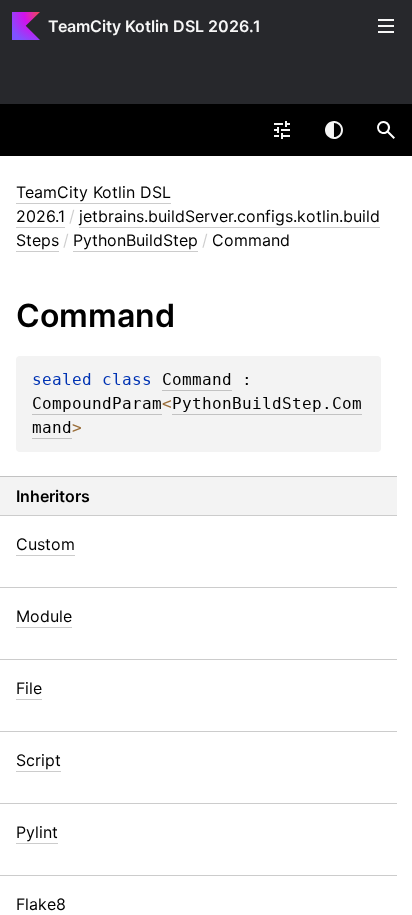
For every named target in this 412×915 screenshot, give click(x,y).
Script (38, 760)
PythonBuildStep (135, 240)
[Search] (386, 130)
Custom (45, 544)
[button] (386, 130)
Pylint (37, 832)
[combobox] (282, 130)
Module (44, 616)
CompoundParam (97, 404)
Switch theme (334, 130)
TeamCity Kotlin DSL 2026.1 (154, 26)
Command (197, 380)
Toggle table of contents (386, 26)
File (29, 688)
